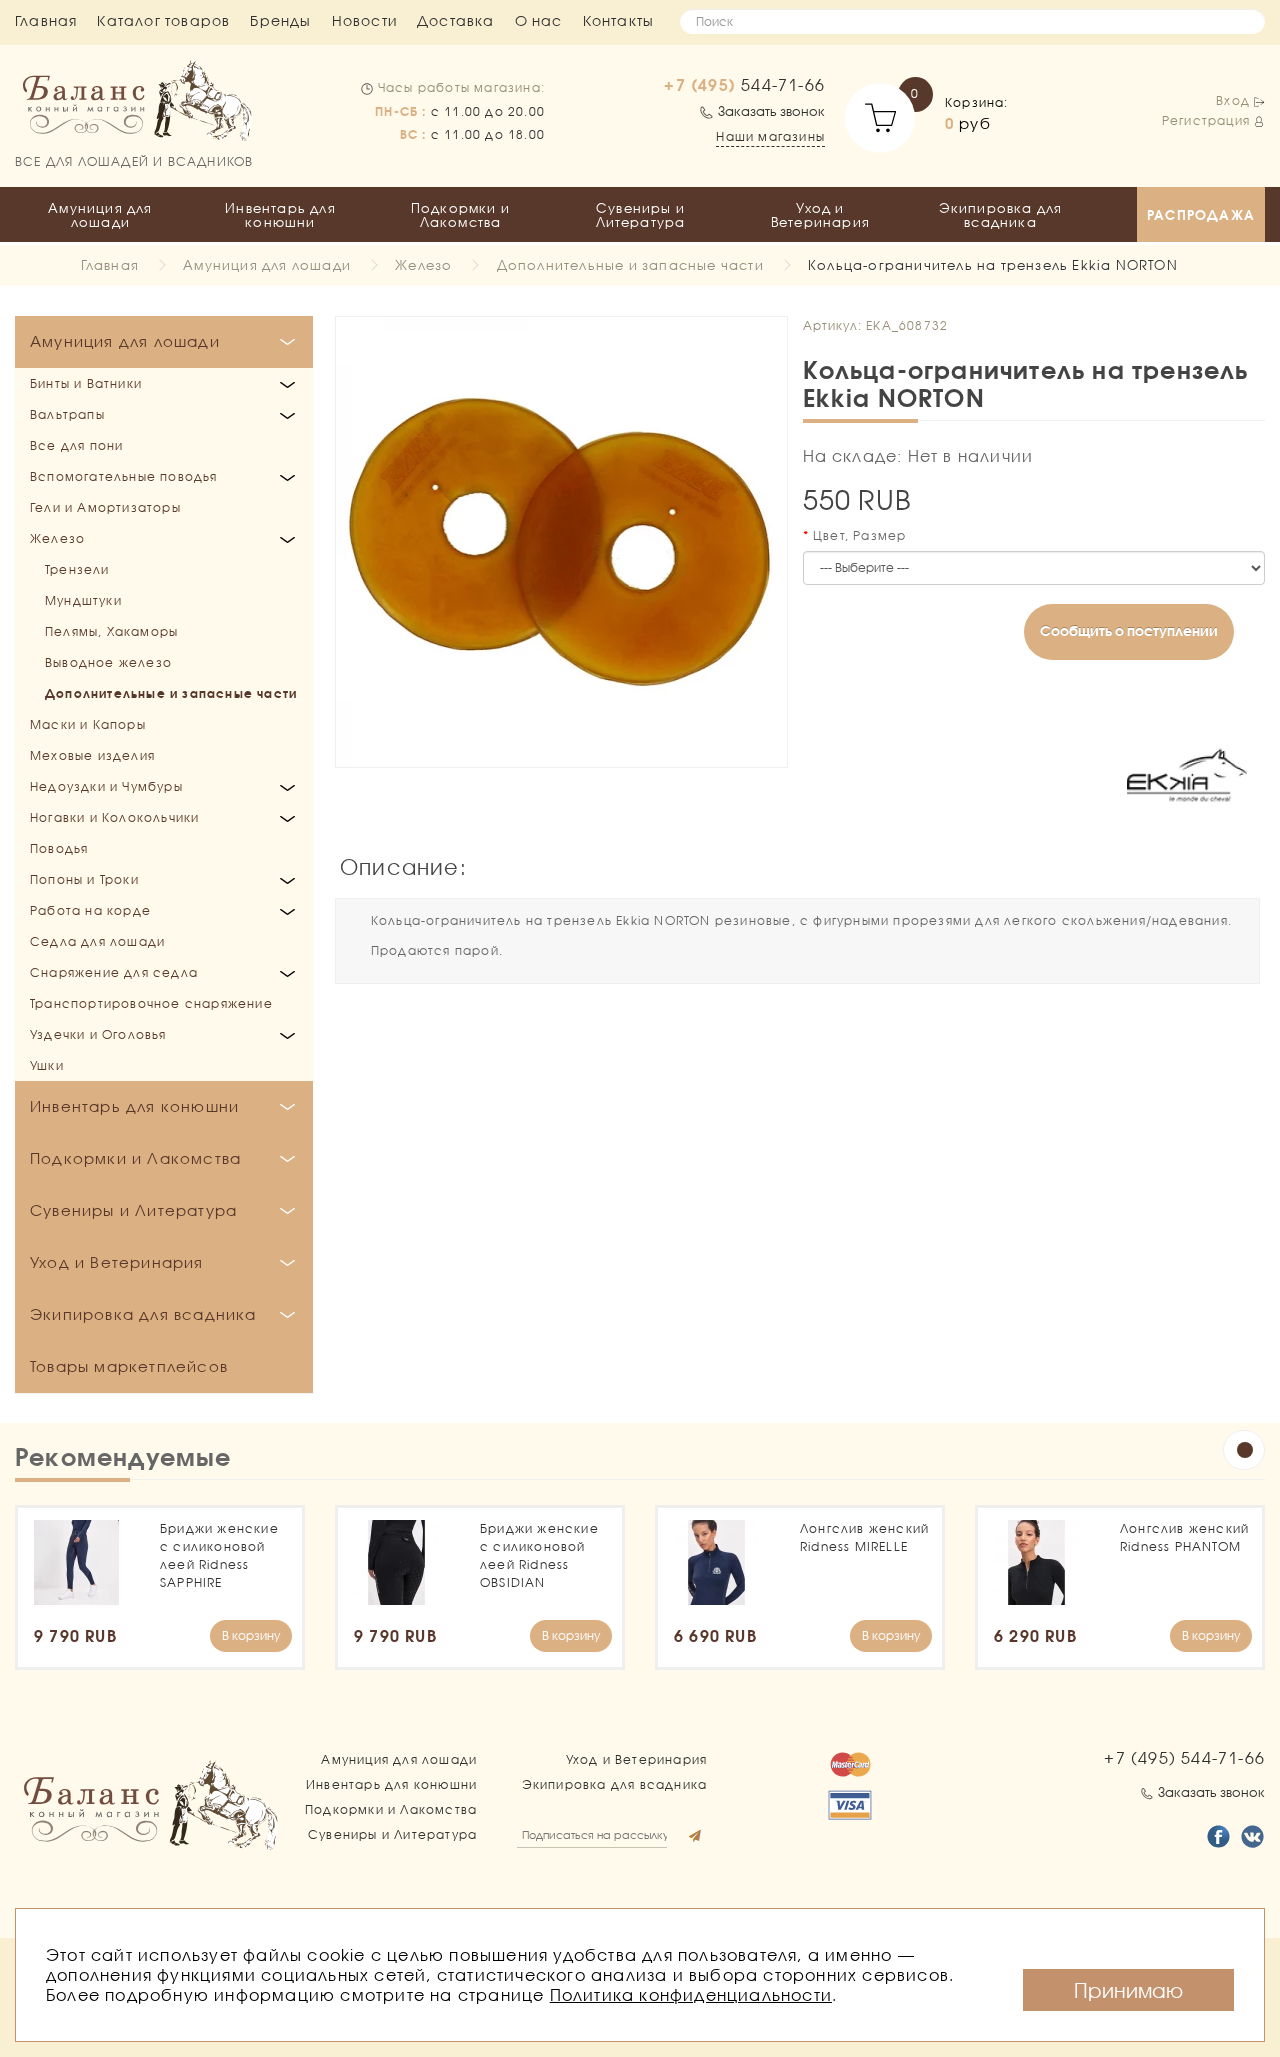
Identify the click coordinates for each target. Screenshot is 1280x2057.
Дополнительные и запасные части (630, 265)
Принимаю (1128, 1990)
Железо (423, 265)
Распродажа (1201, 215)
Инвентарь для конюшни (280, 215)
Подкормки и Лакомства (460, 215)
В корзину (251, 1635)
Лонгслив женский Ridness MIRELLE (864, 1537)
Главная (46, 20)
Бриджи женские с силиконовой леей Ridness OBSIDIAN (539, 1555)
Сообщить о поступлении (1129, 630)
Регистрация (1206, 120)
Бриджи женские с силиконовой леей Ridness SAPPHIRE (219, 1555)
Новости (364, 20)
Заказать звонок (771, 111)
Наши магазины (770, 136)
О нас (539, 20)
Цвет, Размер (859, 535)
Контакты (619, 20)
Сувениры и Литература (641, 215)
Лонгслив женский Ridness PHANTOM (1184, 1537)
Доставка (456, 20)
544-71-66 (744, 85)
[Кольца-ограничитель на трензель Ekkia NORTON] (561, 542)
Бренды (280, 20)
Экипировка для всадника (1001, 215)
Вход (1233, 100)
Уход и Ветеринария (820, 215)
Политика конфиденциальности (691, 1994)
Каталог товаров (163, 20)
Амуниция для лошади (100, 215)
